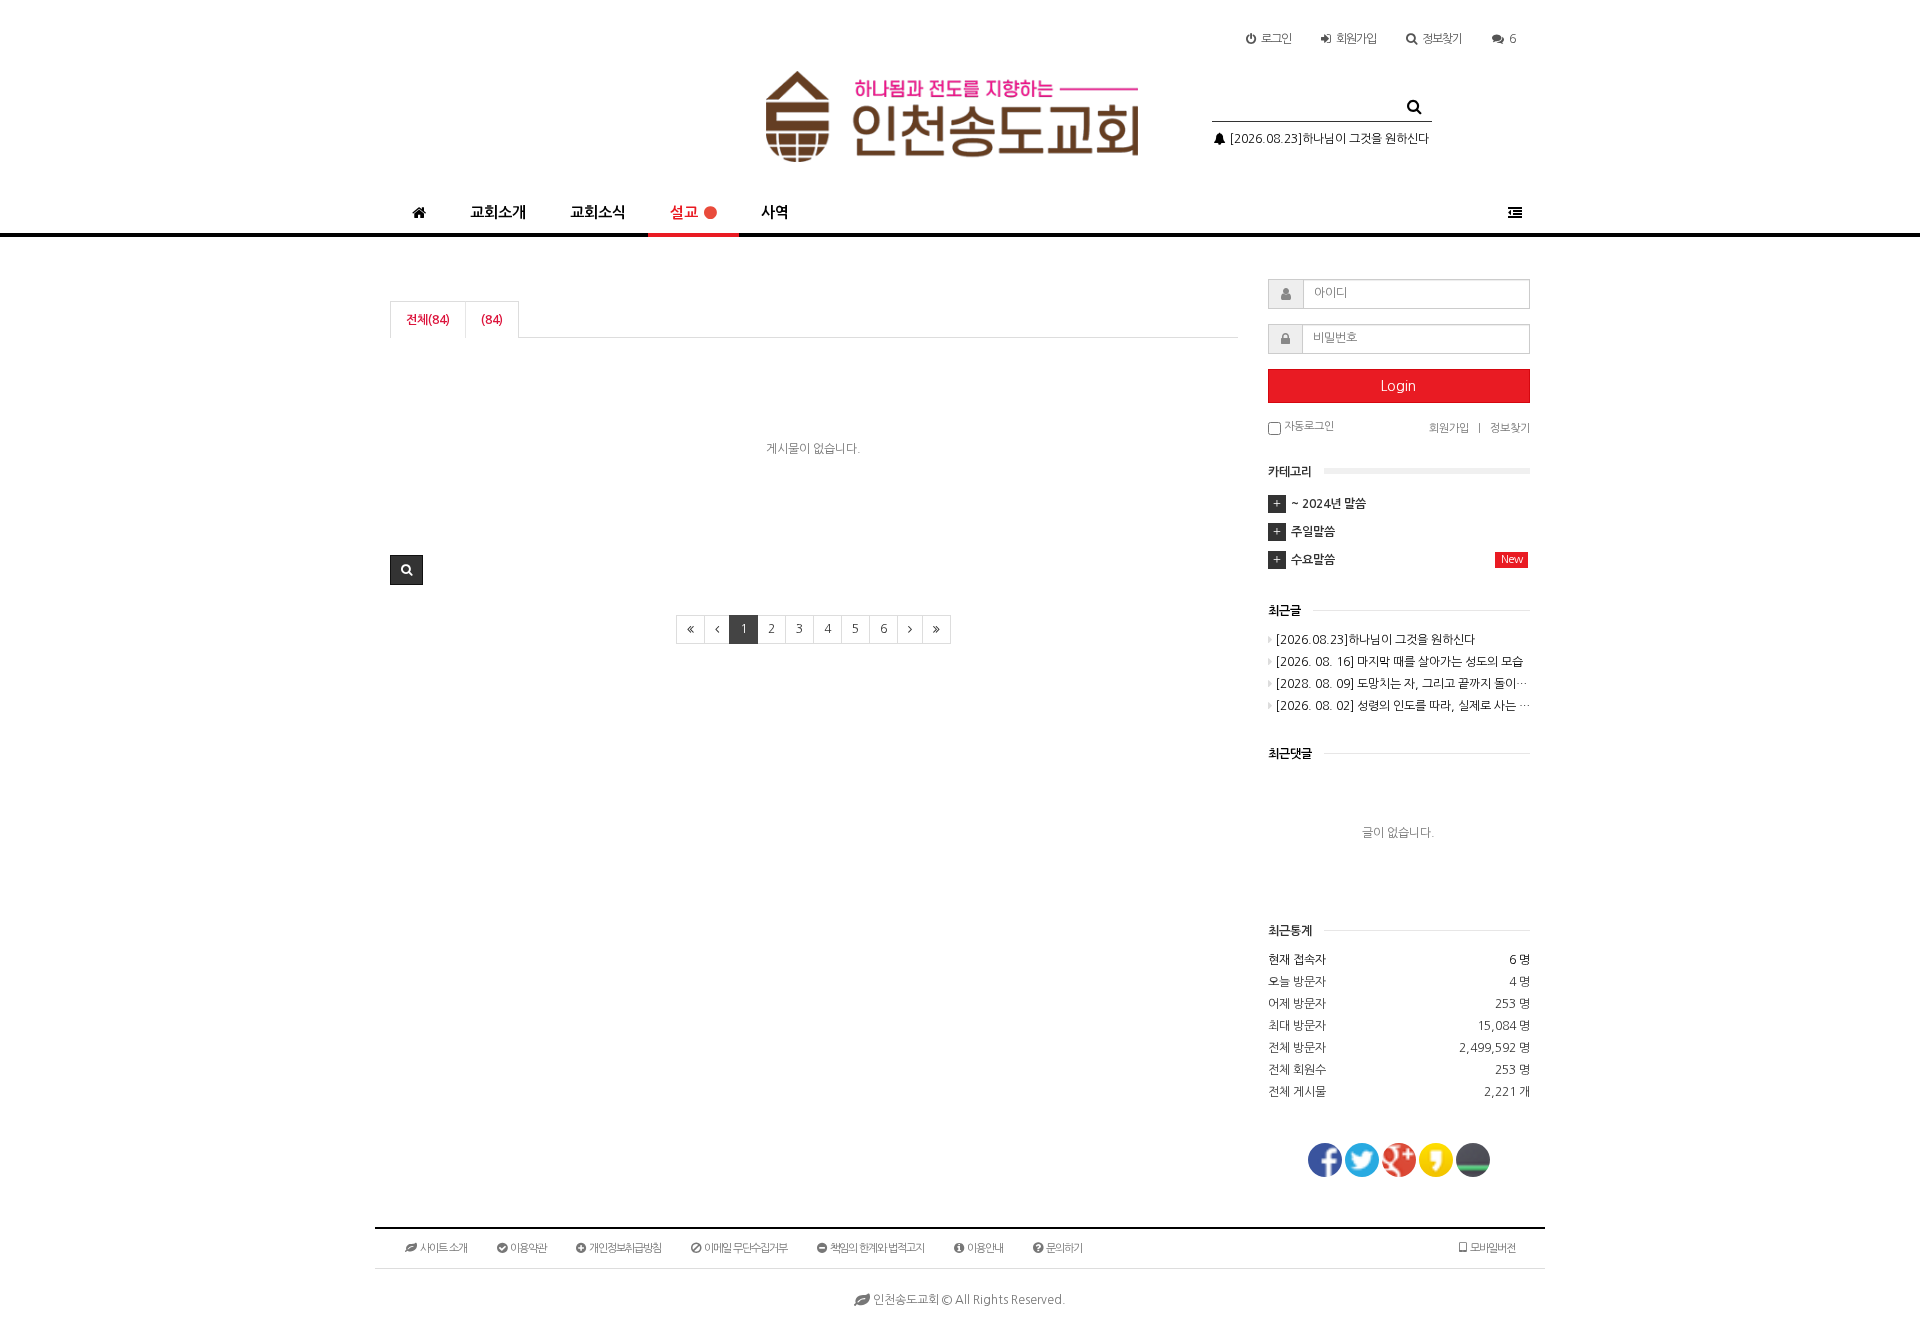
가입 (1356, 39)
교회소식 (598, 212)
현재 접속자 (1297, 960)
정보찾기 (1442, 39)
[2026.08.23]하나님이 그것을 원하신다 (1327, 139)
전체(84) (428, 320)
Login (1398, 386)
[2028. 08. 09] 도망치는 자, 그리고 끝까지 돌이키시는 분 (1403, 684)
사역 (775, 212)
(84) (492, 320)
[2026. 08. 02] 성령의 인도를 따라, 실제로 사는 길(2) (1403, 706)
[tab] (1399, 504)
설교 (684, 212)
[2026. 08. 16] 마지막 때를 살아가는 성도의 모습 (1399, 662)
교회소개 (498, 212)
